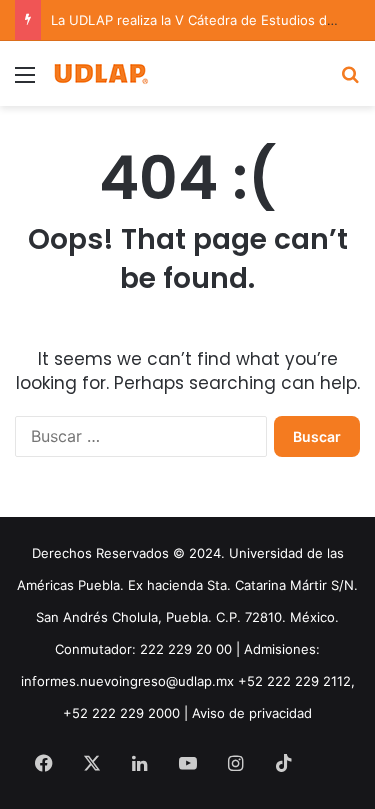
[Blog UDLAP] (100, 73)
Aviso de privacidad (252, 713)
